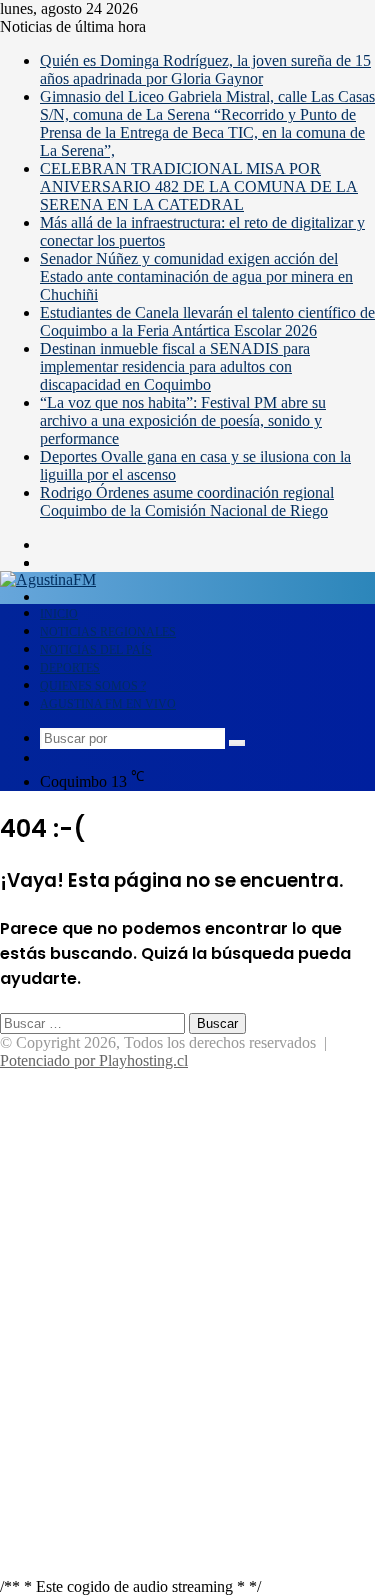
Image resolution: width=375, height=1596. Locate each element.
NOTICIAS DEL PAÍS (96, 650)
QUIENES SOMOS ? (93, 686)
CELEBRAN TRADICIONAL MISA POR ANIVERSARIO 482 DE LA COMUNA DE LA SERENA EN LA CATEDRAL (199, 186)
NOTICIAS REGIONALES (108, 632)
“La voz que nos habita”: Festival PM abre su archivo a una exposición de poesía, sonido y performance (183, 420)
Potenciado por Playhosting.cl (94, 1060)
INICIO (59, 614)
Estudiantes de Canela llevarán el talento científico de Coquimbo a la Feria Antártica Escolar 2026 (207, 321)
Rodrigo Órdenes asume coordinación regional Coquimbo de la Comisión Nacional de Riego (187, 501)
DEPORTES (70, 668)
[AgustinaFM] (48, 579)
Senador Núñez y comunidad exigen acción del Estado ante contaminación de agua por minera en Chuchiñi (196, 276)
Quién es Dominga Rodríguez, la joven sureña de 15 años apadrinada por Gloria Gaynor (205, 69)
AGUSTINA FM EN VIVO (108, 704)
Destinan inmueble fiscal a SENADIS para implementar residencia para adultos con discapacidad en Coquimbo (175, 366)
